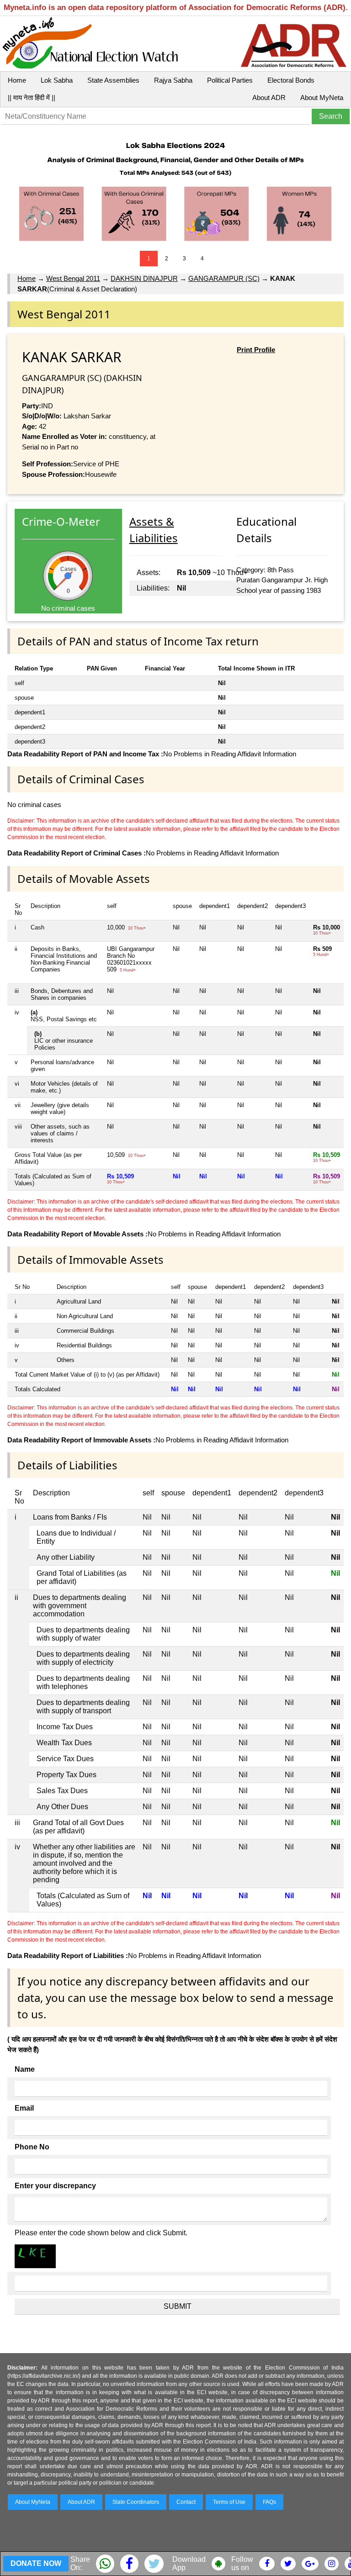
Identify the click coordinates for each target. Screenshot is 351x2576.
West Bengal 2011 (73, 278)
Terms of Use (229, 2502)
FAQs (269, 2502)
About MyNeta (322, 98)
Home (17, 80)
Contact (186, 2502)
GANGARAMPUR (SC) (224, 278)
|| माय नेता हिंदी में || (32, 98)
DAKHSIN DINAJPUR (144, 278)
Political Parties (230, 80)
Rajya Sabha (173, 80)
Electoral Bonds (291, 80)
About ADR (269, 98)
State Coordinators (136, 2502)
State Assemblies (113, 80)
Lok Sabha (57, 80)
